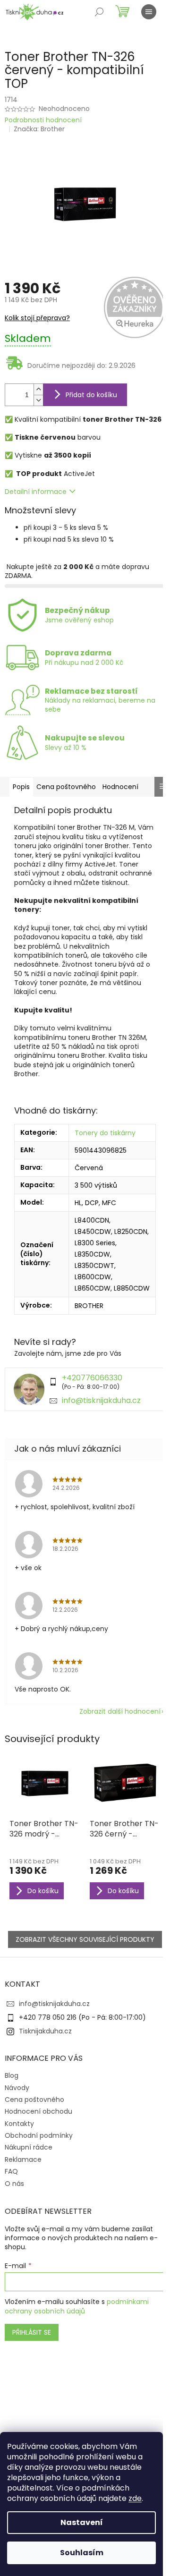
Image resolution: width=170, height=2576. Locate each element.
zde (135, 2498)
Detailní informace (36, 492)
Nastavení (82, 2522)
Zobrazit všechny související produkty (85, 1939)
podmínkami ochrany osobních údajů (77, 2306)
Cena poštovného (34, 2100)
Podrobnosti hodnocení (43, 120)
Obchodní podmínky (39, 2135)
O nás (14, 2184)
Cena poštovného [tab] (66, 787)
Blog (12, 2075)
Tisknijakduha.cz (45, 2031)
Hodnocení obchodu (38, 2111)
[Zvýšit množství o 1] (38, 389)
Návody (17, 2088)
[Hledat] (99, 12)
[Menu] (149, 12)
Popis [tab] (21, 787)
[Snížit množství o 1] (38, 400)
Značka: (39, 129)
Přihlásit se (32, 2332)
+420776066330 (92, 1378)
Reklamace (23, 2159)
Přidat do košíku (91, 395)
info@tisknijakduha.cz (101, 1400)
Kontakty (19, 2124)
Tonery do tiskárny (105, 1133)
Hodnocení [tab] (120, 787)
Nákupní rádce (29, 2147)
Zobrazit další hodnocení (120, 1711)
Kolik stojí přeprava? (37, 318)
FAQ (11, 2171)
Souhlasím (82, 2553)
